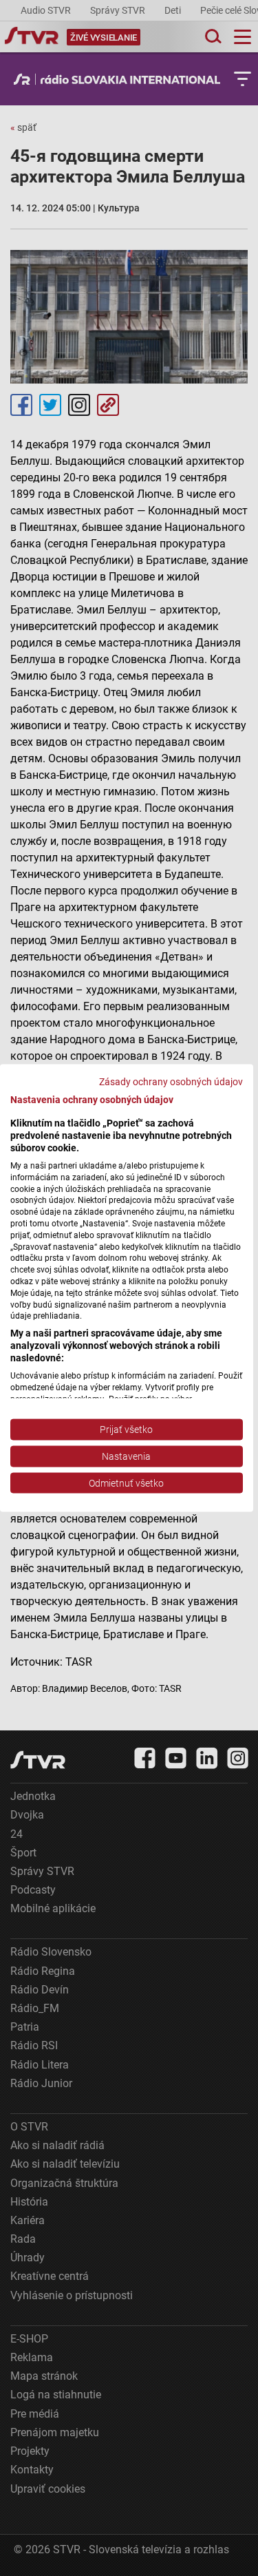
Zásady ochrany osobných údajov (171, 1081)
